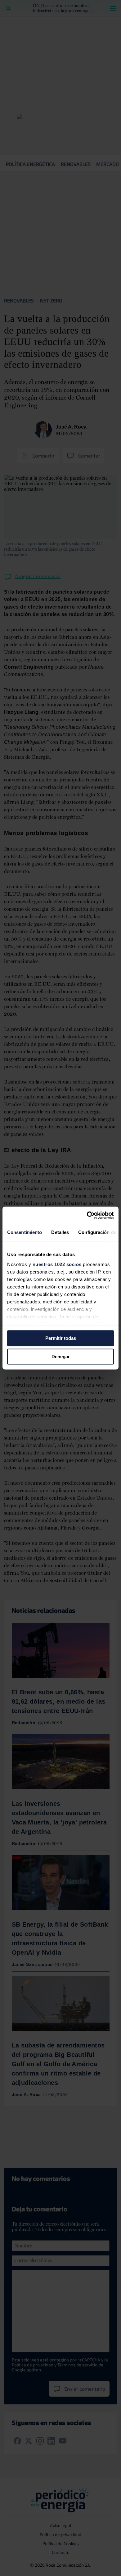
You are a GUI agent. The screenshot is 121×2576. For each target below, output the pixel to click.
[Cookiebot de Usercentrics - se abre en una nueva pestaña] (87, 1215)
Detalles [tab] (60, 1232)
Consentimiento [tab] (25, 1232)
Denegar (61, 1357)
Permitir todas (61, 1338)
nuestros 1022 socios (57, 1264)
